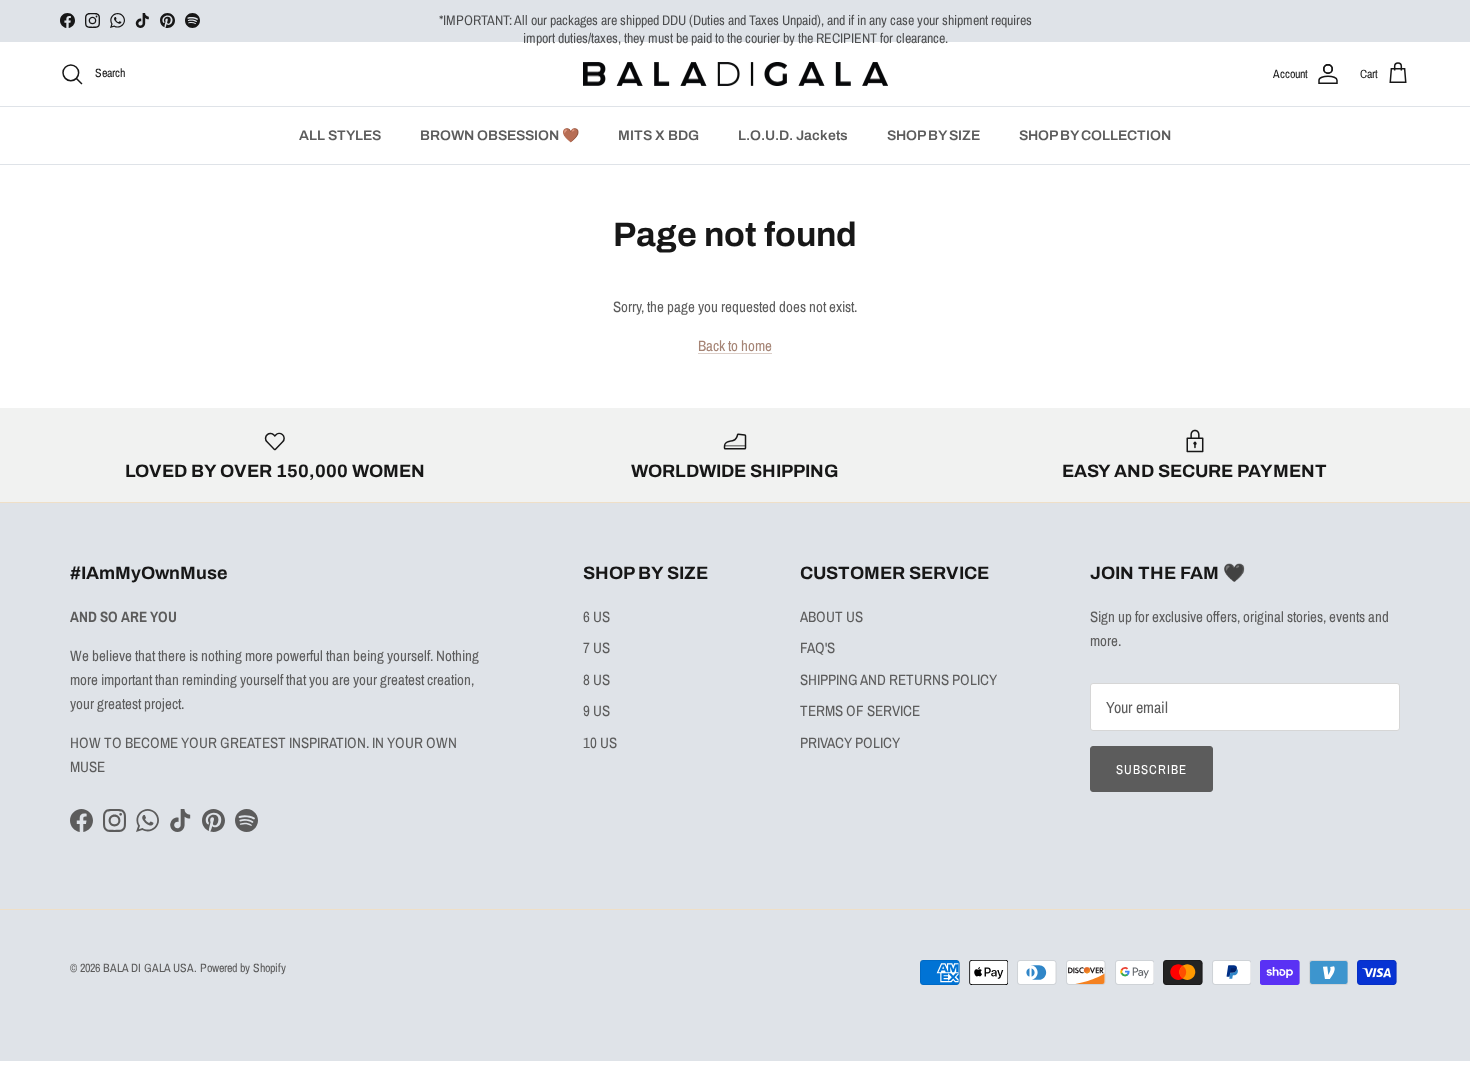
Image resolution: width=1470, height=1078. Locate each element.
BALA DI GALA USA (148, 968)
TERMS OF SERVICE (860, 710)
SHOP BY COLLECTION (1095, 135)
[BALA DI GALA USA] (735, 74)
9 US (596, 710)
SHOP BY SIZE (933, 135)
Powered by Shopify (243, 968)
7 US (596, 647)
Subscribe (1151, 769)
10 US (600, 742)
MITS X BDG (658, 135)
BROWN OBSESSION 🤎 (499, 135)
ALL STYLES (340, 135)
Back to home (735, 345)
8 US (596, 679)
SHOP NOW (921, 29)
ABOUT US (831, 616)
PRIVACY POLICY (850, 742)
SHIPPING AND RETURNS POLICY (898, 679)
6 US (596, 616)
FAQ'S (817, 647)
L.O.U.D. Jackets (793, 135)
